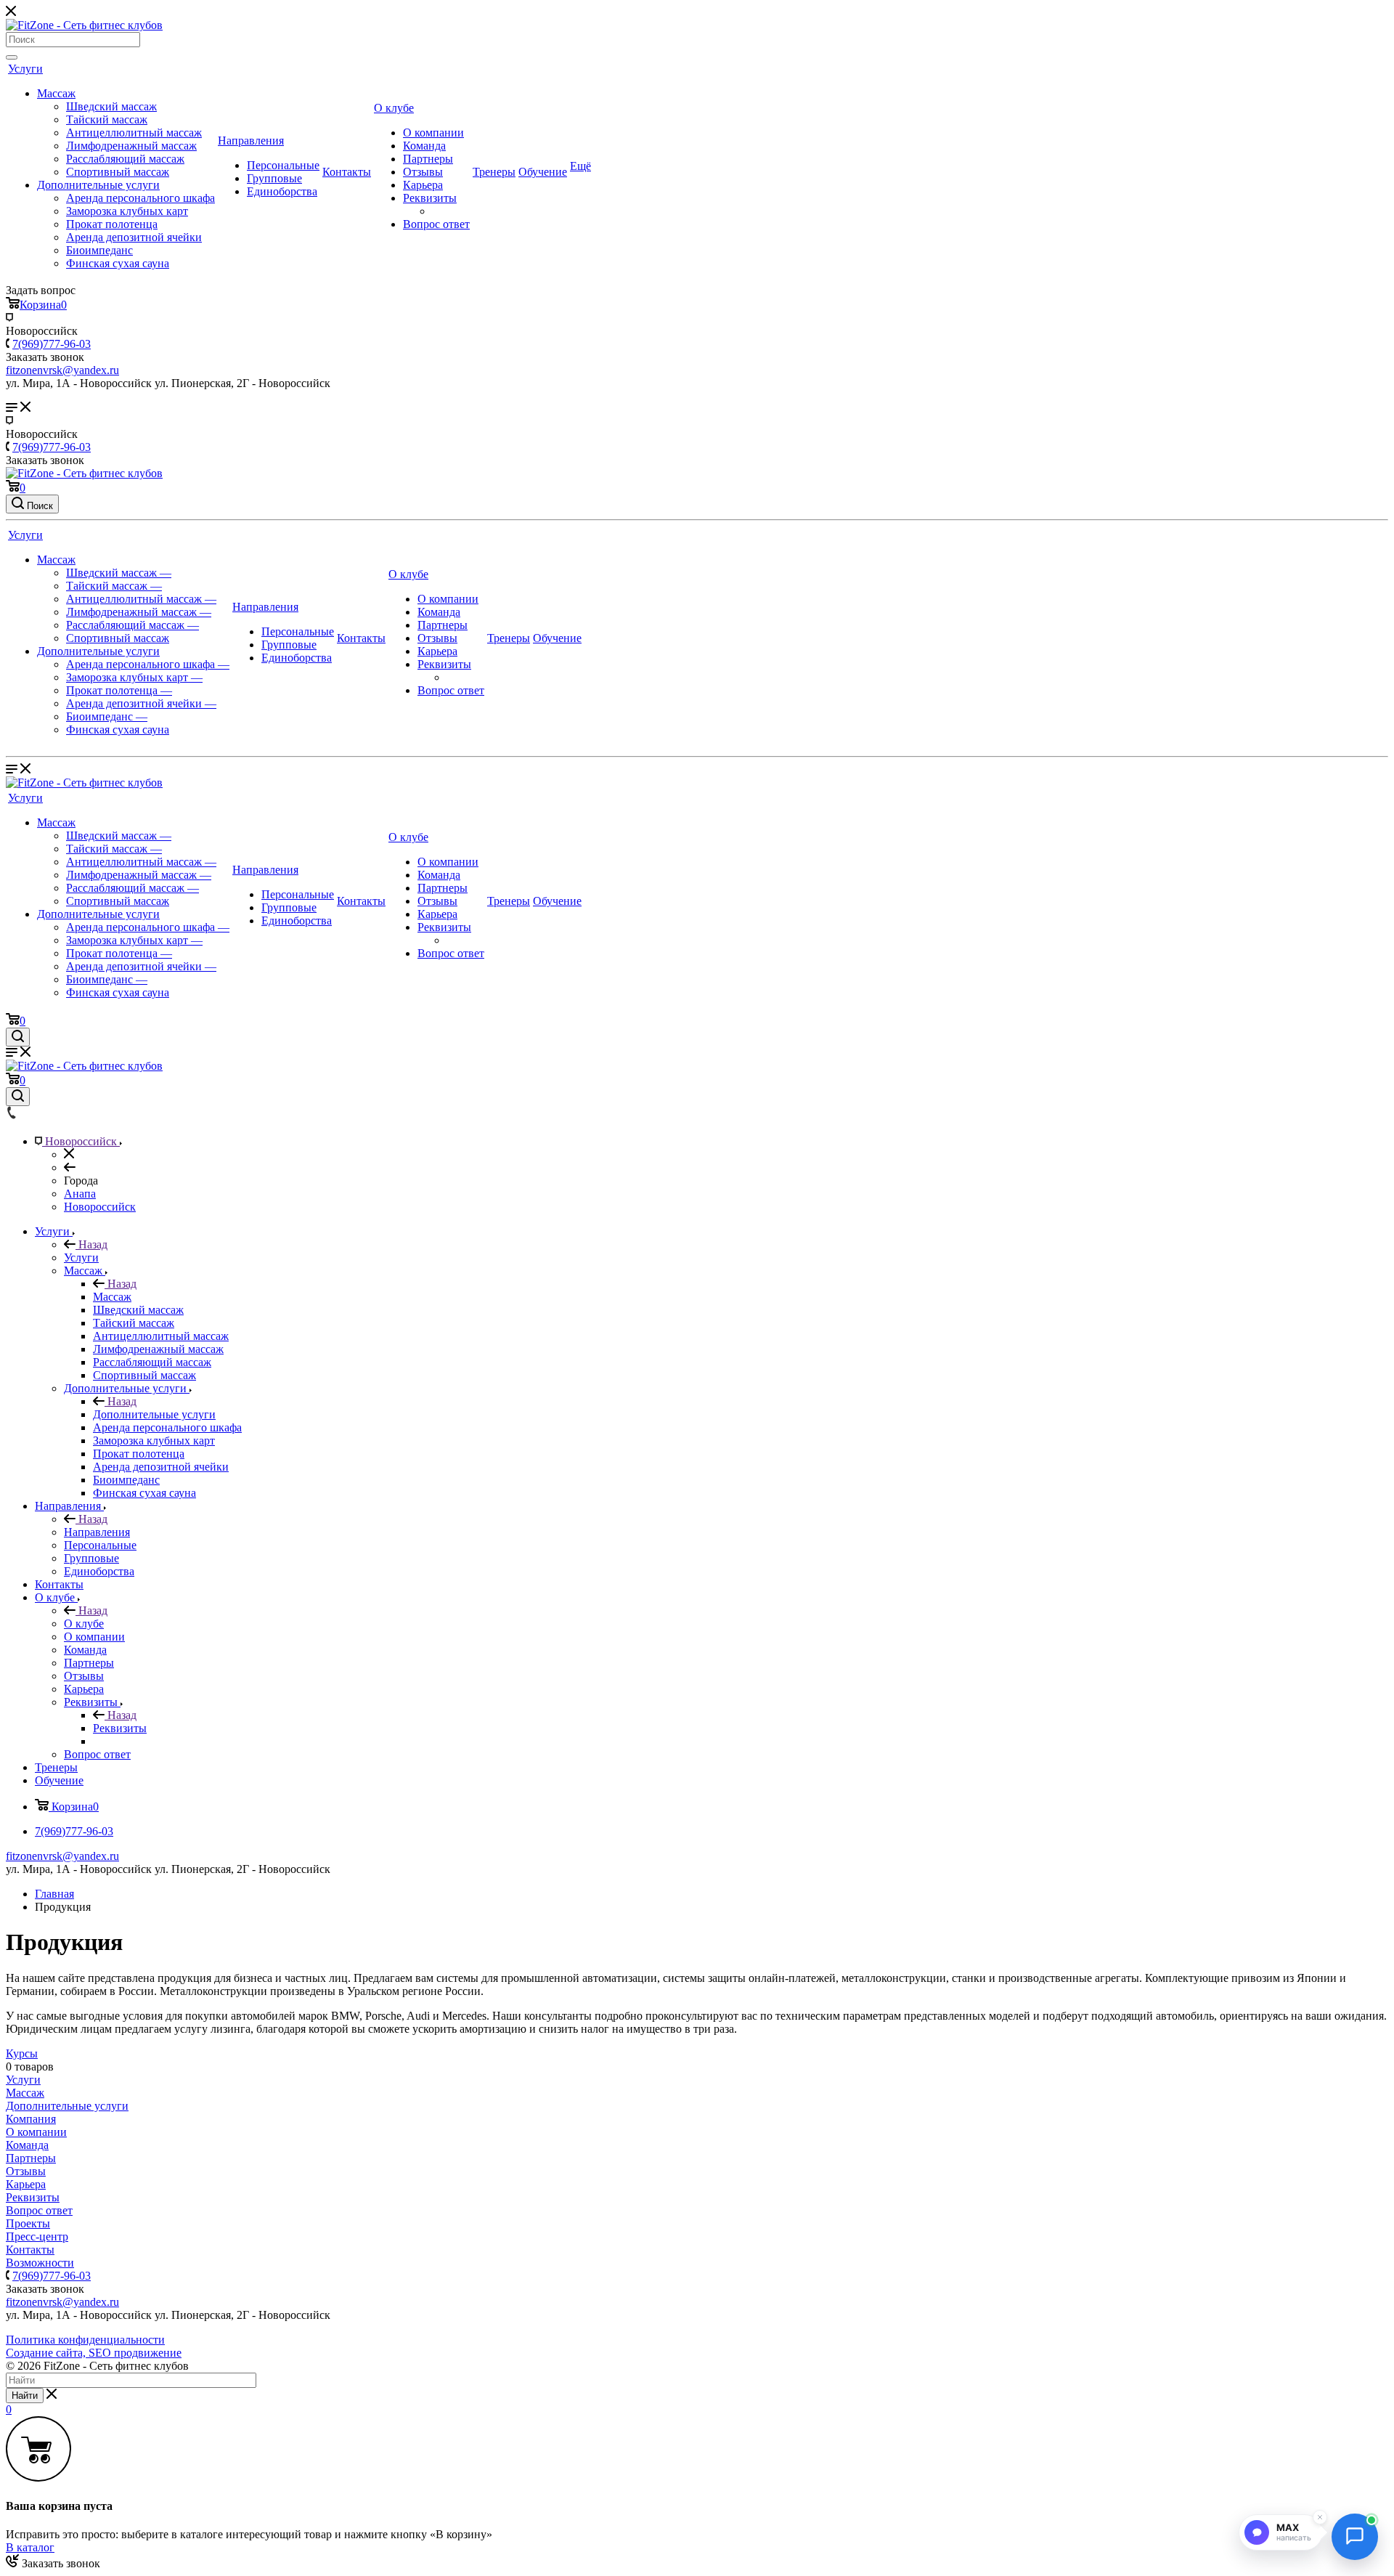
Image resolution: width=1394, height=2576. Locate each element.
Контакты (347, 172)
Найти (25, 2396)
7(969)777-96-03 (52, 344)
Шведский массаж (111, 106)
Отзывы (423, 172)
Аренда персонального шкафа (140, 198)
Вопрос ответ (436, 224)
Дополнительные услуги (98, 185)
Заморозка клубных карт (127, 211)
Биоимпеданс (99, 250)
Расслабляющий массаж (125, 159)
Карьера (423, 185)
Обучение (543, 172)
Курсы (22, 2053)
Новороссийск (100, 1207)
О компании (433, 133)
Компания (31, 2119)
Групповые (274, 178)
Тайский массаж (107, 119)
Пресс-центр (37, 2236)
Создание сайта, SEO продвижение (94, 2353)
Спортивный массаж (118, 172)
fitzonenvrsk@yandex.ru (62, 1856)
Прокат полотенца (112, 224)
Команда (424, 146)
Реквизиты (430, 198)
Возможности (40, 2263)
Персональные (283, 165)
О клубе (394, 108)
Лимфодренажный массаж (131, 146)
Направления (251, 141)
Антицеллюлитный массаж (134, 133)
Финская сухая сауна (118, 263)
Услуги (25, 69)
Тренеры (494, 172)
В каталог (30, 2547)
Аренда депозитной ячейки (134, 237)
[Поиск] (12, 57)
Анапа (80, 1194)
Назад (91, 1244)
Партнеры (428, 159)
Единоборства (282, 191)
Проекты (28, 2223)
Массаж (56, 93)
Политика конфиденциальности (85, 2340)
